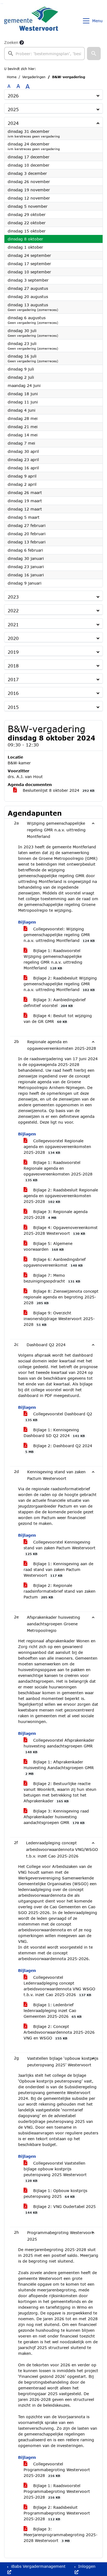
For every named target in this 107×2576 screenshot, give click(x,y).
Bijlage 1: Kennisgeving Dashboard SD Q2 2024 (54, 1433)
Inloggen (86, 2566)
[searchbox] (44, 54)
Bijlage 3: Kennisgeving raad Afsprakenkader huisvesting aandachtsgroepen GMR (56, 1817)
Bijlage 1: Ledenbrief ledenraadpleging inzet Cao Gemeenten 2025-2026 (53, 2010)
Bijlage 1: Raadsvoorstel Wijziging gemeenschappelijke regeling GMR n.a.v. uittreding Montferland (53, 959)
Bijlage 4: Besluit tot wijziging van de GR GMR (58, 1018)
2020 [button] (13, 638)
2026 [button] (13, 96)
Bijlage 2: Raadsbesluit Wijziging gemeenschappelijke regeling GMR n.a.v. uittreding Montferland (60, 984)
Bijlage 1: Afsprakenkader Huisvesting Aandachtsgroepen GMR (59, 1767)
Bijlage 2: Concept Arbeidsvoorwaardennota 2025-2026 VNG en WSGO (59, 2032)
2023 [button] (13, 597)
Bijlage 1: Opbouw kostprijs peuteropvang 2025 (55, 2193)
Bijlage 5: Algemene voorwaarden (48, 1246)
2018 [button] (13, 666)
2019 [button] (13, 652)
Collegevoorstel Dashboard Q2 (59, 1417)
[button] (94, 54)
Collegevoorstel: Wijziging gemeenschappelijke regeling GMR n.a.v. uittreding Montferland (59, 935)
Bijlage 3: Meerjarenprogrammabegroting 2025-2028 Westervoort (60, 2535)
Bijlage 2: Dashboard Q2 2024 (59, 1448)
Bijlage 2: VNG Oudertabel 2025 (60, 2209)
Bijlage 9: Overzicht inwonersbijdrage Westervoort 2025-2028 (59, 1319)
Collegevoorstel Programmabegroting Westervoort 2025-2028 (57, 2470)
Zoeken (11, 42)
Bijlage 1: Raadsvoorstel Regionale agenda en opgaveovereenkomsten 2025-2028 (58, 1171)
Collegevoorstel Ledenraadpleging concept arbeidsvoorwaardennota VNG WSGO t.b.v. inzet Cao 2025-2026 (59, 1986)
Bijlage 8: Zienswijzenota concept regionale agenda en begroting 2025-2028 (61, 1297)
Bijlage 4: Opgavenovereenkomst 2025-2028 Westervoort (61, 1230)
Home (12, 77)
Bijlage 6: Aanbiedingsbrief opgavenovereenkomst (55, 1262)
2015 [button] (13, 707)
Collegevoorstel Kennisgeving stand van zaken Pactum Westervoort (60, 1548)
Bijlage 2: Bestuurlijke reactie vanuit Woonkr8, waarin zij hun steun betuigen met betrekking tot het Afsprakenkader (60, 1792)
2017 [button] (13, 679)
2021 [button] (13, 625)
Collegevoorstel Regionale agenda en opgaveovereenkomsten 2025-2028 (57, 1147)
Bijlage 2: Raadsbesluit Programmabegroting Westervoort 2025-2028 (57, 2513)
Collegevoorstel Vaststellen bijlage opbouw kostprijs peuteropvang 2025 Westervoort (55, 2172)
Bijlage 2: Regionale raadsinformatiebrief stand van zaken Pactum (60, 1591)
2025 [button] (13, 109)
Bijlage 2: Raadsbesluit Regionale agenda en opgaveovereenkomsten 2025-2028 (61, 1196)
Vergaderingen (34, 77)
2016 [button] (13, 693)
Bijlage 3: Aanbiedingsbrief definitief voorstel (55, 1003)
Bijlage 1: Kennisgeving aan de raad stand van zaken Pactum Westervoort (58, 1569)
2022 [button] (13, 611)
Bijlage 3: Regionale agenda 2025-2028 (56, 1214)
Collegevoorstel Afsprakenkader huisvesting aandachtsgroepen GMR (59, 1746)
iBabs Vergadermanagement (38, 2566)
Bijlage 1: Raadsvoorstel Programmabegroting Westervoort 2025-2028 (57, 2491)
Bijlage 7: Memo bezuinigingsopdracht (52, 1278)
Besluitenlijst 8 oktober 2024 (58, 790)
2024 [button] (13, 123)
